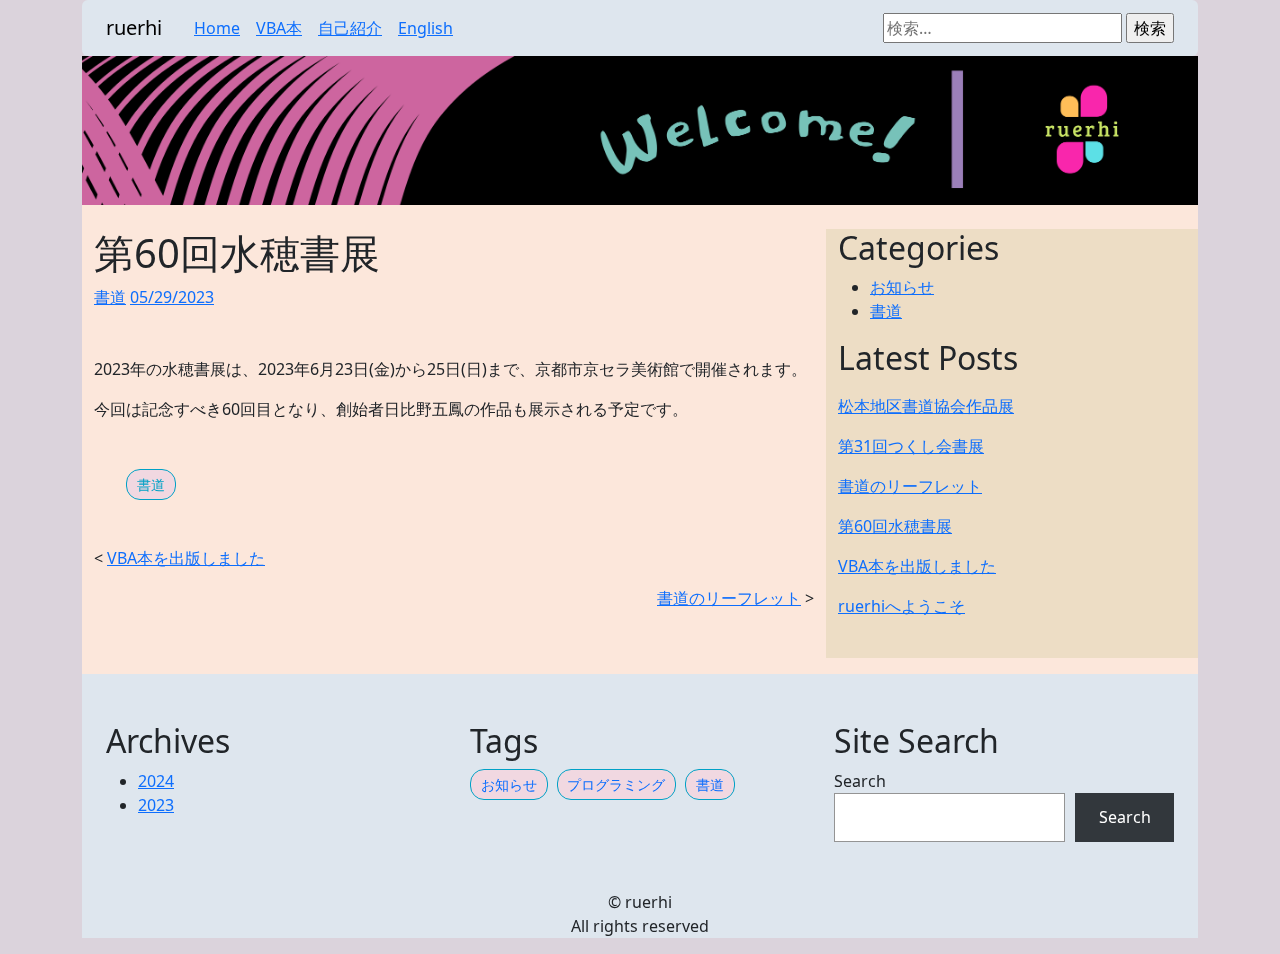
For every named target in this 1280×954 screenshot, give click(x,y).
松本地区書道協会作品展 (926, 406)
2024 (156, 781)
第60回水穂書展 (895, 526)
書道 (110, 297)
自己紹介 (350, 28)
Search (860, 781)
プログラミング (616, 784)
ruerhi (134, 27)
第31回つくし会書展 (911, 446)
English (425, 28)
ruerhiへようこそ (901, 606)
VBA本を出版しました (186, 558)
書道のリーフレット (729, 598)
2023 (156, 805)
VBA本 (279, 28)
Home (217, 28)
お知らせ (902, 287)
